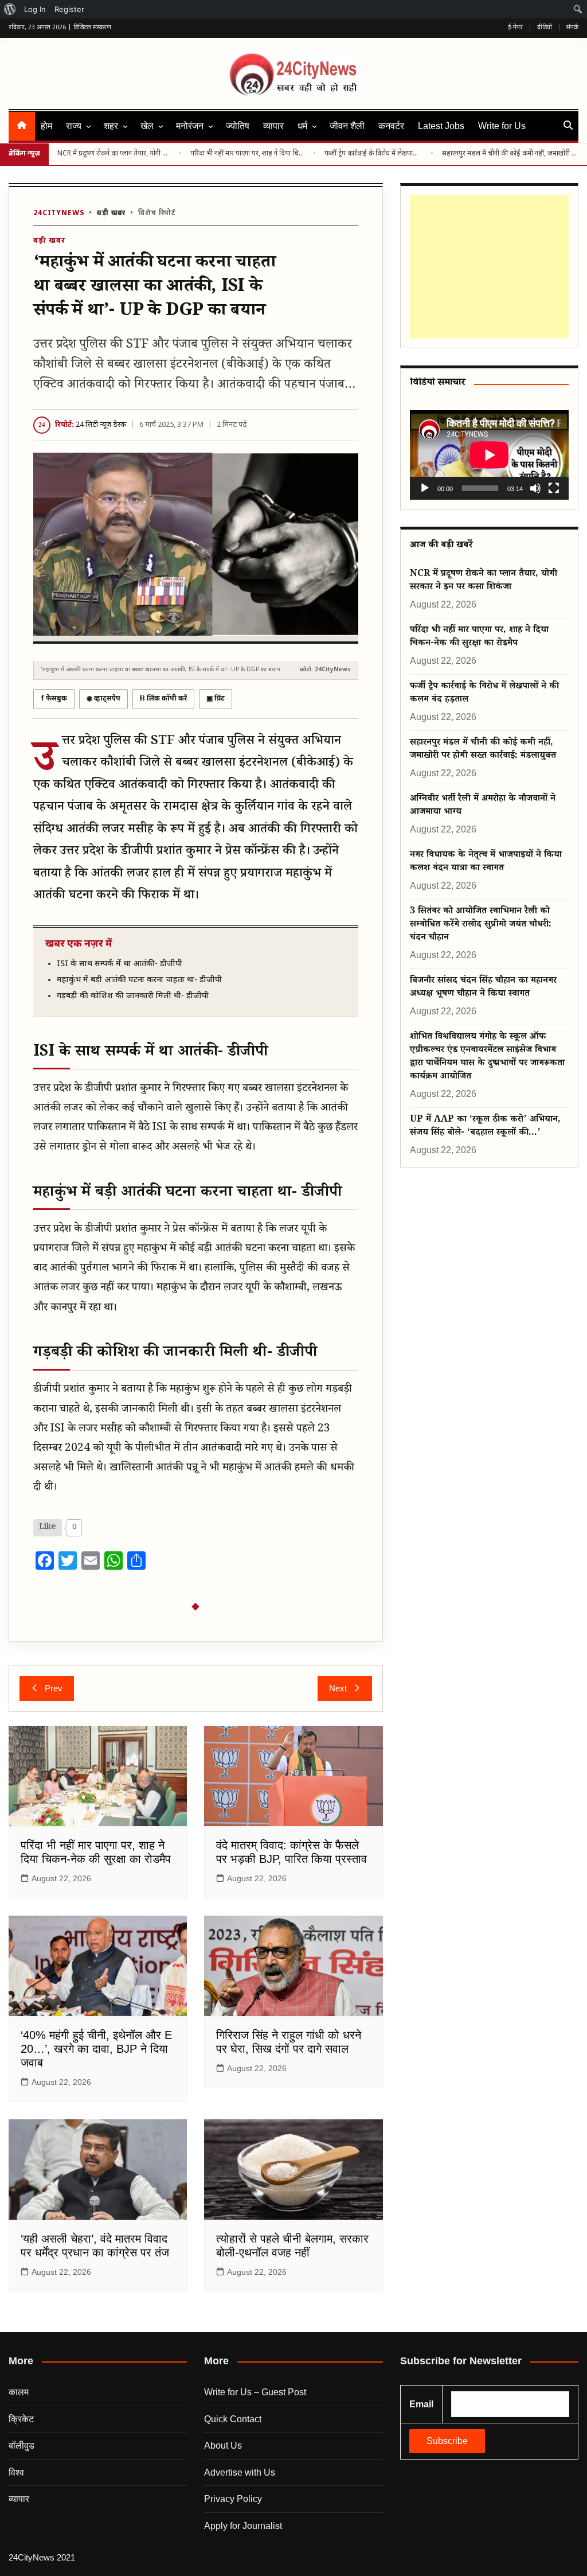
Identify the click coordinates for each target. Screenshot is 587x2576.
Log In (35, 9)
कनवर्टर (391, 126)
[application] (489, 455)
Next (338, 1688)
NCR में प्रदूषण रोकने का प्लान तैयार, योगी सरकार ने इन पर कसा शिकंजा (114, 154)
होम (46, 126)
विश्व (16, 2472)
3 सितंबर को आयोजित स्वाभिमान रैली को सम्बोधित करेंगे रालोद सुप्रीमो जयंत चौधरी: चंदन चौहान (481, 925)
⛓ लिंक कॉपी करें (163, 699)
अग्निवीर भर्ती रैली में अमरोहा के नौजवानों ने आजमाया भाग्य (483, 806)
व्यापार (273, 126)
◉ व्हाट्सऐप (103, 699)
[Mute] (535, 488)
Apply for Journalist (243, 2526)
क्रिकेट (21, 2419)
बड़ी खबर (111, 213)
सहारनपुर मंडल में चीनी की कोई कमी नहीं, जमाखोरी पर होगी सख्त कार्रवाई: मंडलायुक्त (510, 154)
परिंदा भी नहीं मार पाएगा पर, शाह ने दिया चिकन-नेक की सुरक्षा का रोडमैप (247, 154)
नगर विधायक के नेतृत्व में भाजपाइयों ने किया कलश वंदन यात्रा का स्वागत (486, 862)
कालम (19, 2392)
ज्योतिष (238, 126)
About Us (223, 2445)
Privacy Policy (233, 2499)
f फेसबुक (54, 699)
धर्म (302, 126)
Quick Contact (233, 2419)
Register (69, 9)
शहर (111, 126)
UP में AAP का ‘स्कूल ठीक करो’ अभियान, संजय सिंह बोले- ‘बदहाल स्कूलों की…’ (485, 1127)
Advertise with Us (240, 2472)
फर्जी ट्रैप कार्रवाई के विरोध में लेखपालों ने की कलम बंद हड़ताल (373, 154)
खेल (147, 126)
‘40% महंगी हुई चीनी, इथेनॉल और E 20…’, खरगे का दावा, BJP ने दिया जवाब (96, 2049)
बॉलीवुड (21, 2445)
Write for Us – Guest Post (255, 2392)
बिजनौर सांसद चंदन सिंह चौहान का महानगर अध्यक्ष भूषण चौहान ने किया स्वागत (483, 988)
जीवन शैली (347, 126)
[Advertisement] (487, 267)
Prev (54, 1688)
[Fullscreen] (554, 488)
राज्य (74, 126)
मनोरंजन (190, 126)
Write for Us (502, 126)
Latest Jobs (441, 126)
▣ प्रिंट (216, 699)
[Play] (425, 488)
